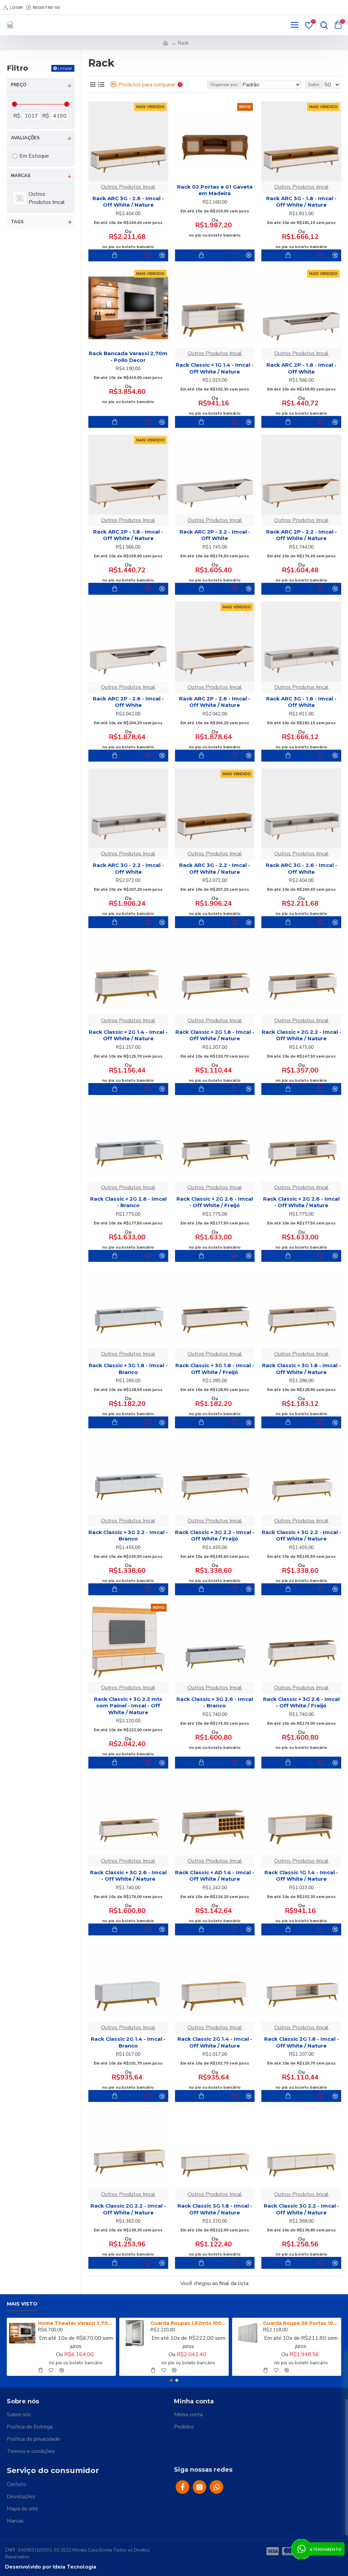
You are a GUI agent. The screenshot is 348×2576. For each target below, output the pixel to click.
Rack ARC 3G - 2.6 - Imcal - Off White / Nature (128, 202)
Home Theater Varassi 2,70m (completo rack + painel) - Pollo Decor (76, 2323)
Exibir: (314, 85)
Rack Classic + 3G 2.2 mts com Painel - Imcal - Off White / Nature (128, 1706)
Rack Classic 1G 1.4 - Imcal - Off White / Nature (301, 1876)
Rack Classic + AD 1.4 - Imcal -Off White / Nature (215, 1876)
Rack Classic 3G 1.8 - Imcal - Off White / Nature (215, 2209)
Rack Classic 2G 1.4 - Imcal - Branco (128, 2042)
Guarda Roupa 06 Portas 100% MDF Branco (301, 2323)
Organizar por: (224, 85)
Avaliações (25, 138)
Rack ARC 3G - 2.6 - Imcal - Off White (301, 868)
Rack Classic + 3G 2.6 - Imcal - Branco (215, 1702)
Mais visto (22, 2304)
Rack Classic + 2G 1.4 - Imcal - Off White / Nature (128, 1035)
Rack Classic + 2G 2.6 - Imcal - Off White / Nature (301, 1202)
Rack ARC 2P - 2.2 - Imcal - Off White (215, 535)
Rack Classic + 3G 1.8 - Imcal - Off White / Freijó (215, 1369)
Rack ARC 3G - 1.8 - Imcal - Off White (301, 702)
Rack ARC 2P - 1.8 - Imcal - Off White (301, 368)
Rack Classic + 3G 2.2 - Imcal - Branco (128, 1536)
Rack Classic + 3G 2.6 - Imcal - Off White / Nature (128, 1876)
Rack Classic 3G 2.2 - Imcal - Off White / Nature (301, 2209)
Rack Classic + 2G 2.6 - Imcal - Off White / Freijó (215, 1202)
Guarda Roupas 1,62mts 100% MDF (188, 2323)
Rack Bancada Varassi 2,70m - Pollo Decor (128, 357)
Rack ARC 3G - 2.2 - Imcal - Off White (128, 868)
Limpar (65, 68)
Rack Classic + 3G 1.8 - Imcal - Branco (128, 1369)
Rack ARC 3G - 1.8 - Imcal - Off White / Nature (301, 202)
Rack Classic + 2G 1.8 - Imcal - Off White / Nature (215, 1035)
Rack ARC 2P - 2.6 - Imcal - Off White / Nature (215, 702)
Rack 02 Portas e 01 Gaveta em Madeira (215, 190)
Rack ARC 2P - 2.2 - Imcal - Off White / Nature (301, 535)
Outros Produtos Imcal (128, 187)
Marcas (21, 176)
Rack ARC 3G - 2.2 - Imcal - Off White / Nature (215, 868)
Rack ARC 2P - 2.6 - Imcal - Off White (128, 702)
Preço (19, 85)
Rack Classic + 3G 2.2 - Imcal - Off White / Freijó (215, 1536)
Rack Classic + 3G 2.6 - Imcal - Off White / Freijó (301, 1702)
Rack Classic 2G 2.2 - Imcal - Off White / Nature (128, 2209)
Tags (17, 222)
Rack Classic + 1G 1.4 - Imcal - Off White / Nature (215, 368)
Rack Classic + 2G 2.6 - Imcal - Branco (128, 1202)
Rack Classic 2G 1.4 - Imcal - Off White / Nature (215, 2042)
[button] (171, 2380)
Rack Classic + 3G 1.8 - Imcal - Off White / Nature (301, 1369)
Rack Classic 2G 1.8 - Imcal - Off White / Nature (301, 2042)
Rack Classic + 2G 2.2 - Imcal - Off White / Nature (301, 1035)
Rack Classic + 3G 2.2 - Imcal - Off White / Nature (301, 1536)
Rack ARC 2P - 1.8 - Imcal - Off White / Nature (128, 535)
